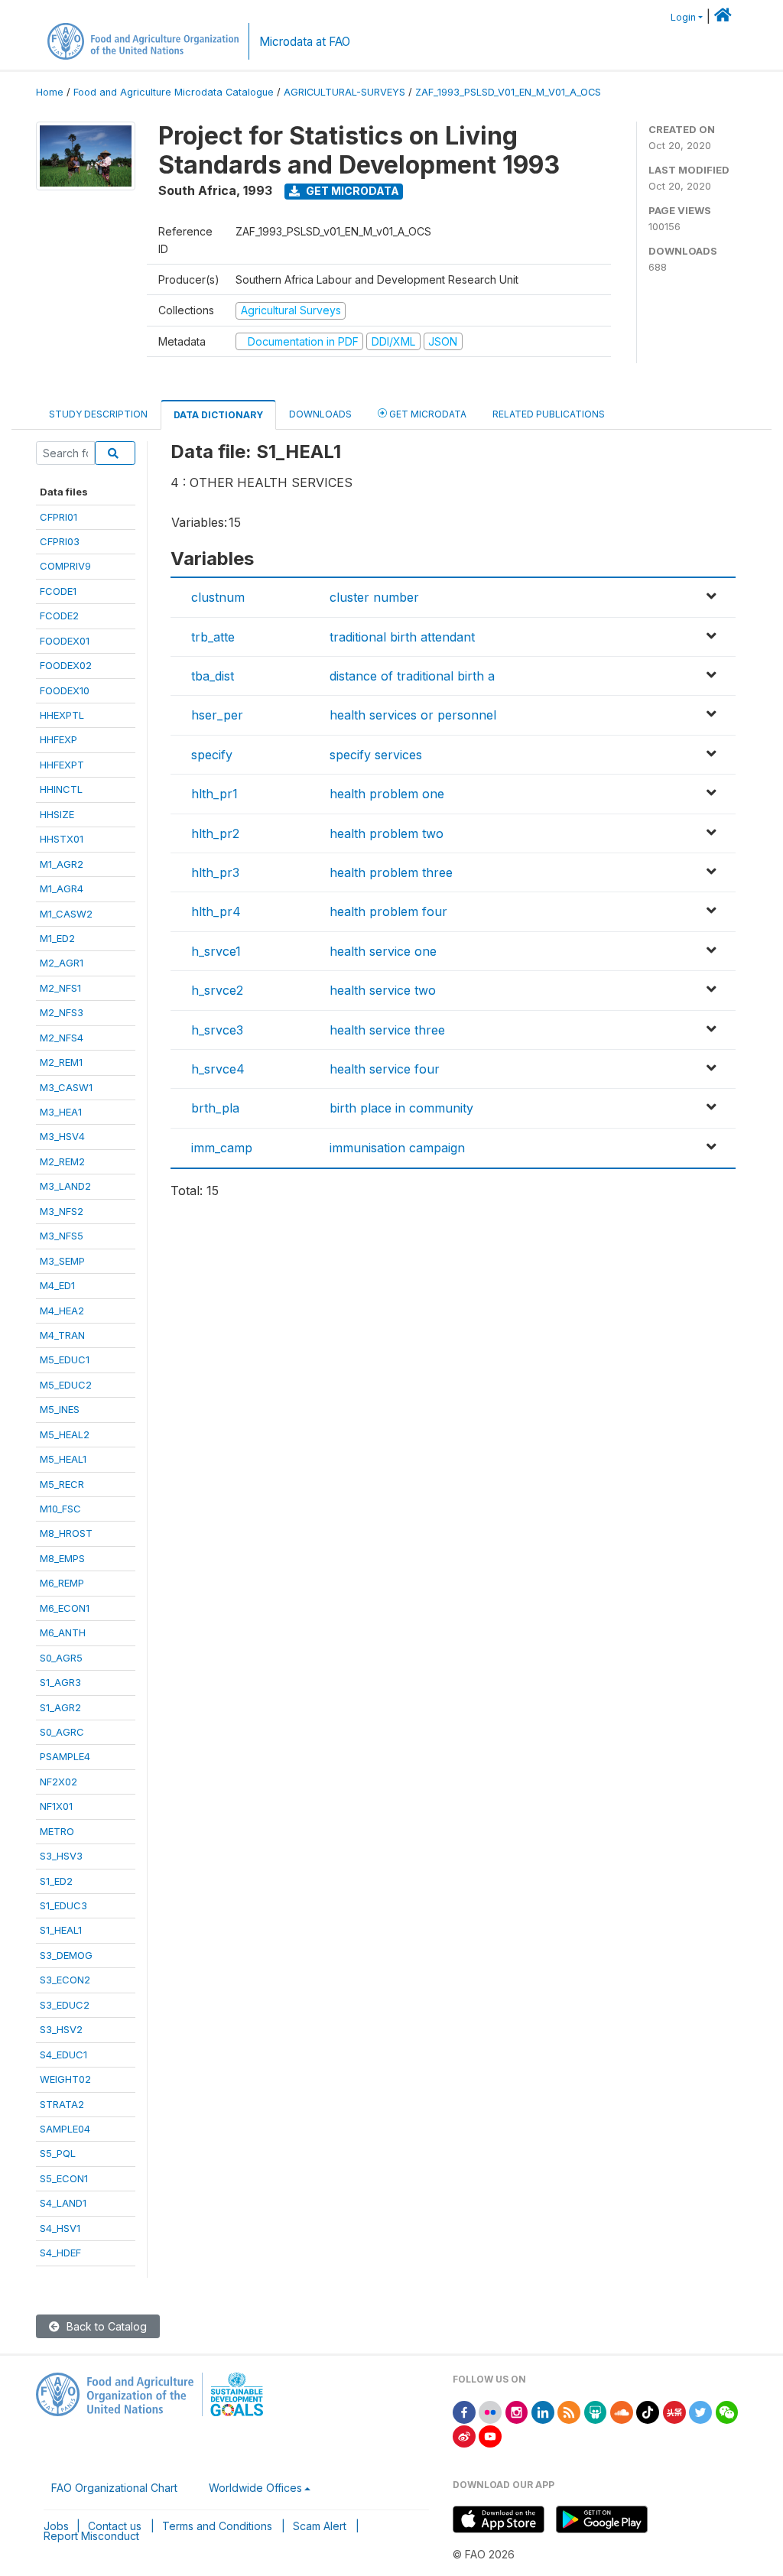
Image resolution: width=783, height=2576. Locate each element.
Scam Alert (320, 2526)
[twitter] (700, 2411)
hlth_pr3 (215, 872)
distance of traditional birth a (412, 676)
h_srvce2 (217, 990)
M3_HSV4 (62, 1136)
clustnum (218, 597)
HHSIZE (57, 814)
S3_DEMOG (66, 1955)
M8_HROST (66, 1533)
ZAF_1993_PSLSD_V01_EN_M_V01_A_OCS (508, 92)
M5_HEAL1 (63, 1459)
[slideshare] (596, 2411)
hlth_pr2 (215, 833)
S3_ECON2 (65, 1980)
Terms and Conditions (217, 2526)
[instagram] (517, 2411)
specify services (376, 755)
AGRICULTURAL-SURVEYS (344, 92)
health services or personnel (413, 715)
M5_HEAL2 (65, 1434)
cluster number (374, 597)
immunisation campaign (397, 1148)
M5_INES (60, 1409)
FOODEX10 (65, 690)
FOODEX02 (66, 665)
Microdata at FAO (305, 42)
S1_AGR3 (60, 1682)
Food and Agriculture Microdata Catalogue (174, 92)
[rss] (569, 2411)
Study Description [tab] (98, 414)
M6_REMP (62, 1583)
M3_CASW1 (66, 1087)
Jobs (56, 2526)
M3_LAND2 (65, 1186)
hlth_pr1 (214, 794)
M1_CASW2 (66, 914)
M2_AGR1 (62, 963)
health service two (383, 990)
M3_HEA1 (61, 1112)
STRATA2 (62, 2104)
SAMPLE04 (65, 2129)
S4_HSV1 (60, 2228)
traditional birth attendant (402, 637)
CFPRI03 (60, 541)
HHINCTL (61, 789)
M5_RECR (62, 1484)
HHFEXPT (62, 765)
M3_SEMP (62, 1261)
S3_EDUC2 (65, 2005)
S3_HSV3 (61, 1856)
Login (683, 17)
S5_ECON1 (64, 2178)
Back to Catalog (105, 2326)
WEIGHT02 (65, 2079)
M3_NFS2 (62, 1211)
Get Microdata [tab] (427, 414)
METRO (57, 1831)
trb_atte (213, 637)
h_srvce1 (216, 951)
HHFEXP (58, 739)
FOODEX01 (65, 641)
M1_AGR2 (62, 864)
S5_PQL (58, 2153)
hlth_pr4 (216, 911)
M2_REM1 (61, 1062)
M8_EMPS (62, 1558)
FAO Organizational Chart (114, 2488)
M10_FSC (60, 1509)
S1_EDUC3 (63, 1905)
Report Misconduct (91, 2536)
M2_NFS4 (62, 1038)
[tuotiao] (674, 2411)
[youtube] (490, 2435)
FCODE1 (58, 591)
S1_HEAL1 (61, 1930)
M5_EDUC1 (65, 1359)
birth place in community (401, 1108)
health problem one (387, 794)
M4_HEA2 (62, 1311)
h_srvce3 (217, 1030)
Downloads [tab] (320, 414)
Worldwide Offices (255, 2488)
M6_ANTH (63, 1632)
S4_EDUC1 (63, 2055)
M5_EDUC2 (66, 1385)
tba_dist (213, 676)
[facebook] (464, 2411)
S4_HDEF (60, 2253)
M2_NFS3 (62, 1012)
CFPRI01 (58, 517)
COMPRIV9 (65, 566)
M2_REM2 (62, 1161)
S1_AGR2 (60, 1707)
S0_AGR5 (61, 1658)
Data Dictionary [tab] (218, 415)
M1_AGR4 (62, 888)
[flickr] (490, 2411)
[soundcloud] (622, 2411)
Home (50, 92)
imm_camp (222, 1148)
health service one (383, 951)
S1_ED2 (56, 1881)
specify (212, 755)
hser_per (217, 715)
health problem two (387, 833)
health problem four (388, 911)
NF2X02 (58, 1782)
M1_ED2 (57, 938)
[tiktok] (648, 2411)
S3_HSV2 (61, 2029)
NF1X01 (56, 1806)
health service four (385, 1069)
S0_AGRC (62, 1732)
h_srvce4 (218, 1069)
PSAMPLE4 (65, 1756)
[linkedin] (543, 2411)
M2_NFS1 (60, 988)
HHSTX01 (62, 839)
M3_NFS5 (62, 1236)
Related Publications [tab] (549, 414)
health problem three (391, 872)
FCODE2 (59, 616)
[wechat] (727, 2411)
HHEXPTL (62, 715)
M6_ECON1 (65, 1608)
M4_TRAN (62, 1335)
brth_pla (215, 1108)
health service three (387, 1030)
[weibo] (464, 2435)
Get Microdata (351, 191)
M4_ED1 (57, 1285)
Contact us (115, 2526)
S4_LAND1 (63, 2203)
